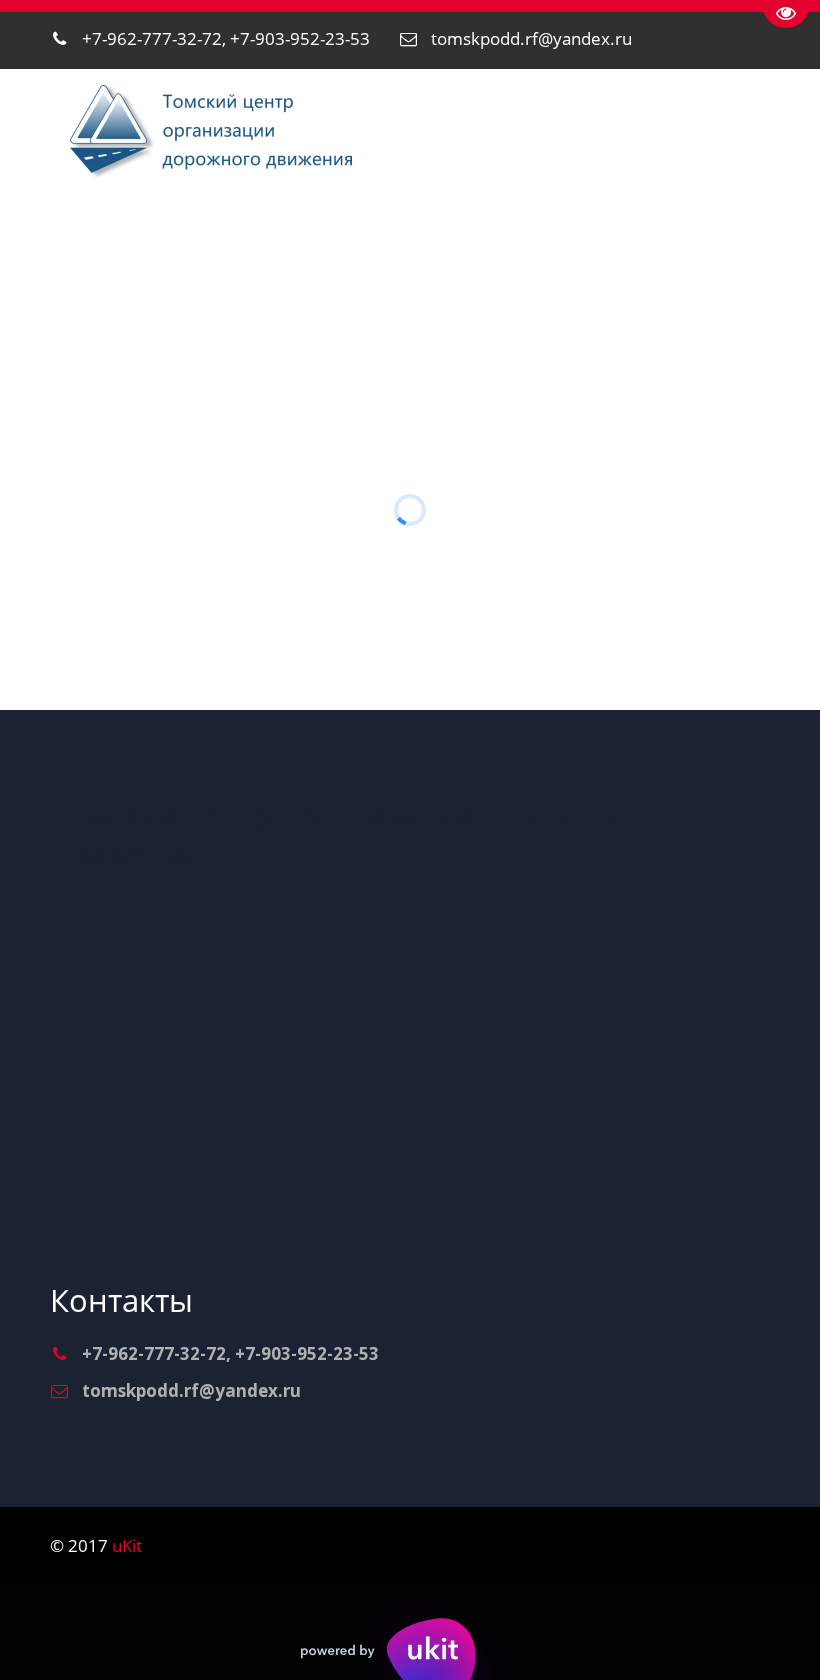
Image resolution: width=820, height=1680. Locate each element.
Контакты (459, 251)
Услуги (220, 251)
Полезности (714, 251)
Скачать (580, 251)
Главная (108, 251)
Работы (342, 251)
